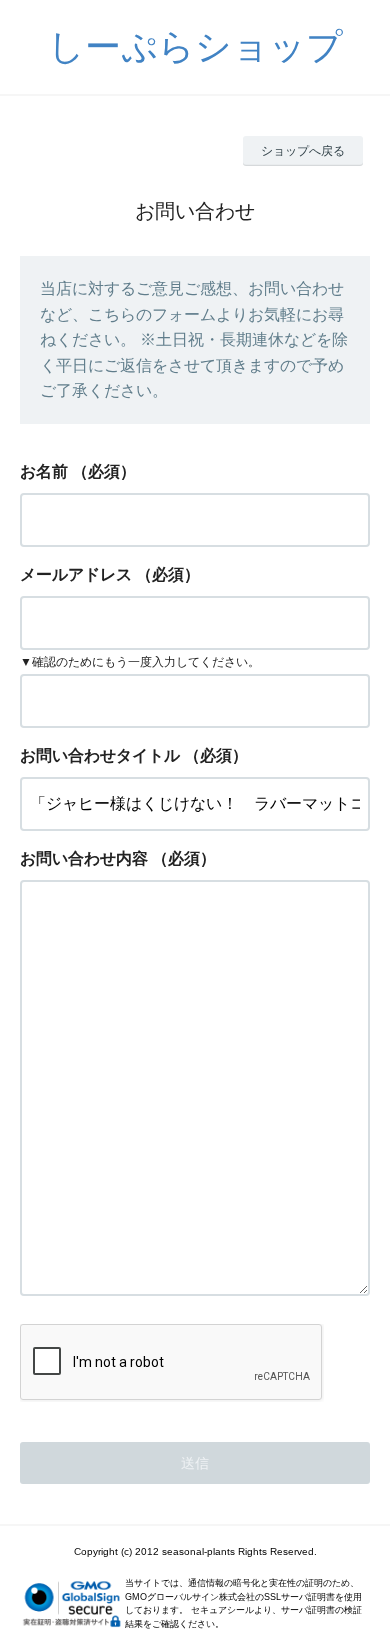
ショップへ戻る (303, 151)
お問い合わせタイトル (100, 755)
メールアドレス (76, 574)
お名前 (44, 471)
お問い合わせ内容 (84, 858)
